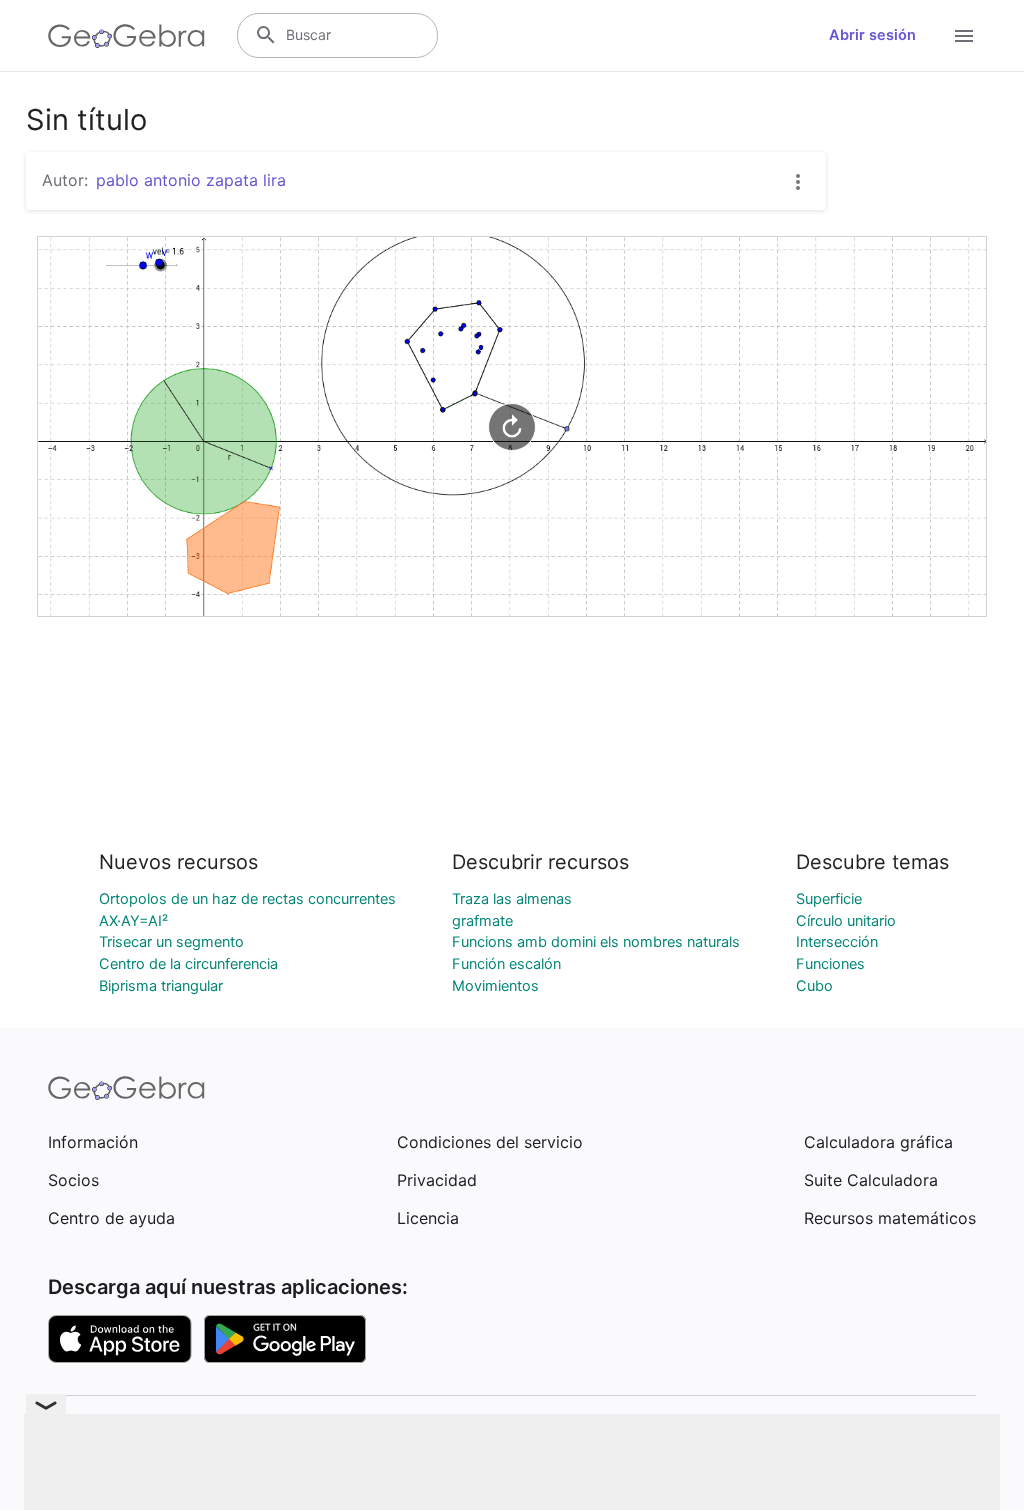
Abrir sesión (872, 35)
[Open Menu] (964, 36)
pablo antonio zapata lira (191, 180)
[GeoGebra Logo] (126, 36)
